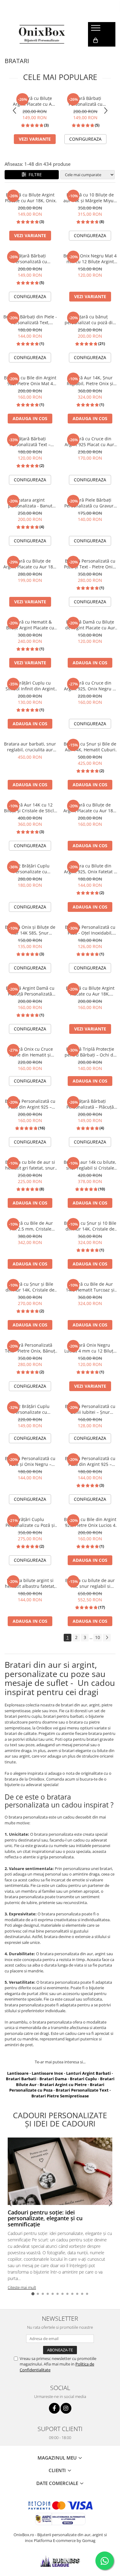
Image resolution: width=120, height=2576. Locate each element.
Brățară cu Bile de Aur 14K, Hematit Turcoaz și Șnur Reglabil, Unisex (90, 1287)
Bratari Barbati (21, 2079)
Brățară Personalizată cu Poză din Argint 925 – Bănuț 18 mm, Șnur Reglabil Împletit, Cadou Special (30, 1104)
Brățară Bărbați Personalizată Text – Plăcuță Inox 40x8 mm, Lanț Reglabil (30, 442)
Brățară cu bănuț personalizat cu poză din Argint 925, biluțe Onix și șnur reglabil (90, 320)
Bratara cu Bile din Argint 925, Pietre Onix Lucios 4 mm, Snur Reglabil (90, 1522)
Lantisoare (18, 2073)
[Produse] (96, 30)
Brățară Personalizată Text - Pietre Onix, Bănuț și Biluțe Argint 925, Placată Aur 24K (30, 1348)
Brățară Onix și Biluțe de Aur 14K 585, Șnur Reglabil (30, 930)
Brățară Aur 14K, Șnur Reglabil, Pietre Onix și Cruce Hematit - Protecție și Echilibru (90, 381)
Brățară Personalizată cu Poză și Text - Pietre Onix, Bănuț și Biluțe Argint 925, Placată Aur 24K (90, 564)
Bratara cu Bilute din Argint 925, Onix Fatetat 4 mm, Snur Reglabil (90, 869)
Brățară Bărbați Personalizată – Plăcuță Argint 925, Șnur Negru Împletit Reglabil (90, 1104)
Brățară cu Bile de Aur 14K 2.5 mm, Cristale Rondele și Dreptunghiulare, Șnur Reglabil (30, 1226)
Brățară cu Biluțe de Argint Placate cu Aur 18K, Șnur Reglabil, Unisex (30, 564)
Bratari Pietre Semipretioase (60, 2096)
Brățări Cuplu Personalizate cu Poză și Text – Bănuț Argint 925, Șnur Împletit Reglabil (30, 1522)
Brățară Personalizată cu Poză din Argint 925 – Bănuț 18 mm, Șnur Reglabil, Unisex (90, 1461)
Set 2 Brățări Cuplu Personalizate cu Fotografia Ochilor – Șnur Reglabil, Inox (30, 1409)
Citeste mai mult (22, 2287)
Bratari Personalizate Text (82, 2090)
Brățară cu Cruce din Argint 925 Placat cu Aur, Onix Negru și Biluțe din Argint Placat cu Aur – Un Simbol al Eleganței (90, 442)
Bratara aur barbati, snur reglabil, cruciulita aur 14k (30, 747)
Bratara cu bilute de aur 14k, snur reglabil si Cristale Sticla (90, 1583)
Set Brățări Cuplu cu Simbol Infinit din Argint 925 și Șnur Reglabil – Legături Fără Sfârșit (30, 686)
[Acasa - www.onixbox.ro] (42, 34)
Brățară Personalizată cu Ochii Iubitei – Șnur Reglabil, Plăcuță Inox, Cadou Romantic (90, 1409)
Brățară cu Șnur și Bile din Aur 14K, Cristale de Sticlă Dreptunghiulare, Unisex (30, 1287)
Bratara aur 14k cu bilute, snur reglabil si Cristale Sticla (90, 1165)
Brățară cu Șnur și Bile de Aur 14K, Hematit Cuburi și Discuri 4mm (90, 747)
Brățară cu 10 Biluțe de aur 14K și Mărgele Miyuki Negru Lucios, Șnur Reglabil (90, 198)
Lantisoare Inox (47, 2073)
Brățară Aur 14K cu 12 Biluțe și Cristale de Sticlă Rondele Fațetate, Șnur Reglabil (30, 808)
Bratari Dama (53, 2079)
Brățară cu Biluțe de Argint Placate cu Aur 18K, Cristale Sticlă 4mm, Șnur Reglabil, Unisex (90, 808)
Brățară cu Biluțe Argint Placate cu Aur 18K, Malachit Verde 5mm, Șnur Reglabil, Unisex (90, 991)
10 (98, 1637)
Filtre (34, 175)
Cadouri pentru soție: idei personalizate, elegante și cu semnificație (45, 2218)
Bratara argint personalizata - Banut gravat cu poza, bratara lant (30, 503)
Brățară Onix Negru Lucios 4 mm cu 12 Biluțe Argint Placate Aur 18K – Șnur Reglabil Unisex (90, 1348)
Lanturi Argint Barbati (88, 2073)
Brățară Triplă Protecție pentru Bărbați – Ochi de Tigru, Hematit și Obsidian (90, 1052)
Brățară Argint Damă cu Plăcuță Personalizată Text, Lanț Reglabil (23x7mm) (30, 991)
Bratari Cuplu (83, 2079)
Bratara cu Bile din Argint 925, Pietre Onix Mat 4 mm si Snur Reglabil (30, 381)
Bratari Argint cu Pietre (63, 2085)
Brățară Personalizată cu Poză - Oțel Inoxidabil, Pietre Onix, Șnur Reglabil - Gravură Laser (90, 930)
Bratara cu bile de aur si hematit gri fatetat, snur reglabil (30, 1165)
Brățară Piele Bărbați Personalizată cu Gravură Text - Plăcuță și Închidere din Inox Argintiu (90, 503)
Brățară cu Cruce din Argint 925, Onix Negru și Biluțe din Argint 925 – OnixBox (90, 686)
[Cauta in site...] (95, 53)
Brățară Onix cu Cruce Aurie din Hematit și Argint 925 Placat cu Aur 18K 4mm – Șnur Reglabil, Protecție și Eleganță (30, 1052)
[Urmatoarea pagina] (107, 1638)
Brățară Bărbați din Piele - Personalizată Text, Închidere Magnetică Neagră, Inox (30, 320)
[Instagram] (66, 2408)
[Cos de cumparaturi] (96, 40)
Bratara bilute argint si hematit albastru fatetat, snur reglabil (30, 1583)
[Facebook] (54, 2408)
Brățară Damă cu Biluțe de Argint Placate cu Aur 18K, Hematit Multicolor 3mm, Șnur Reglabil (90, 625)
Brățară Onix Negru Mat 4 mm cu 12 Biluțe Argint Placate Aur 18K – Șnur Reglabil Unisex (90, 259)
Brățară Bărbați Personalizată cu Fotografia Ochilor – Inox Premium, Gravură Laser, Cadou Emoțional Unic (85, 101)
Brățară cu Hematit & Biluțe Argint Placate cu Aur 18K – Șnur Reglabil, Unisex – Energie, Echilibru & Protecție (30, 625)
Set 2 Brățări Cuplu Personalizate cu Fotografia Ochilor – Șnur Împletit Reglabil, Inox (30, 869)
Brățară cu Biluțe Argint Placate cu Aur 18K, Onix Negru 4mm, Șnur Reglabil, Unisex (35, 101)
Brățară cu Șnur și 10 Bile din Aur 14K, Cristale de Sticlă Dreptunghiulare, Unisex (90, 1226)
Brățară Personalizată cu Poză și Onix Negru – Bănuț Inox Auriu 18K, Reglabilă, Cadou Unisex (30, 1461)
